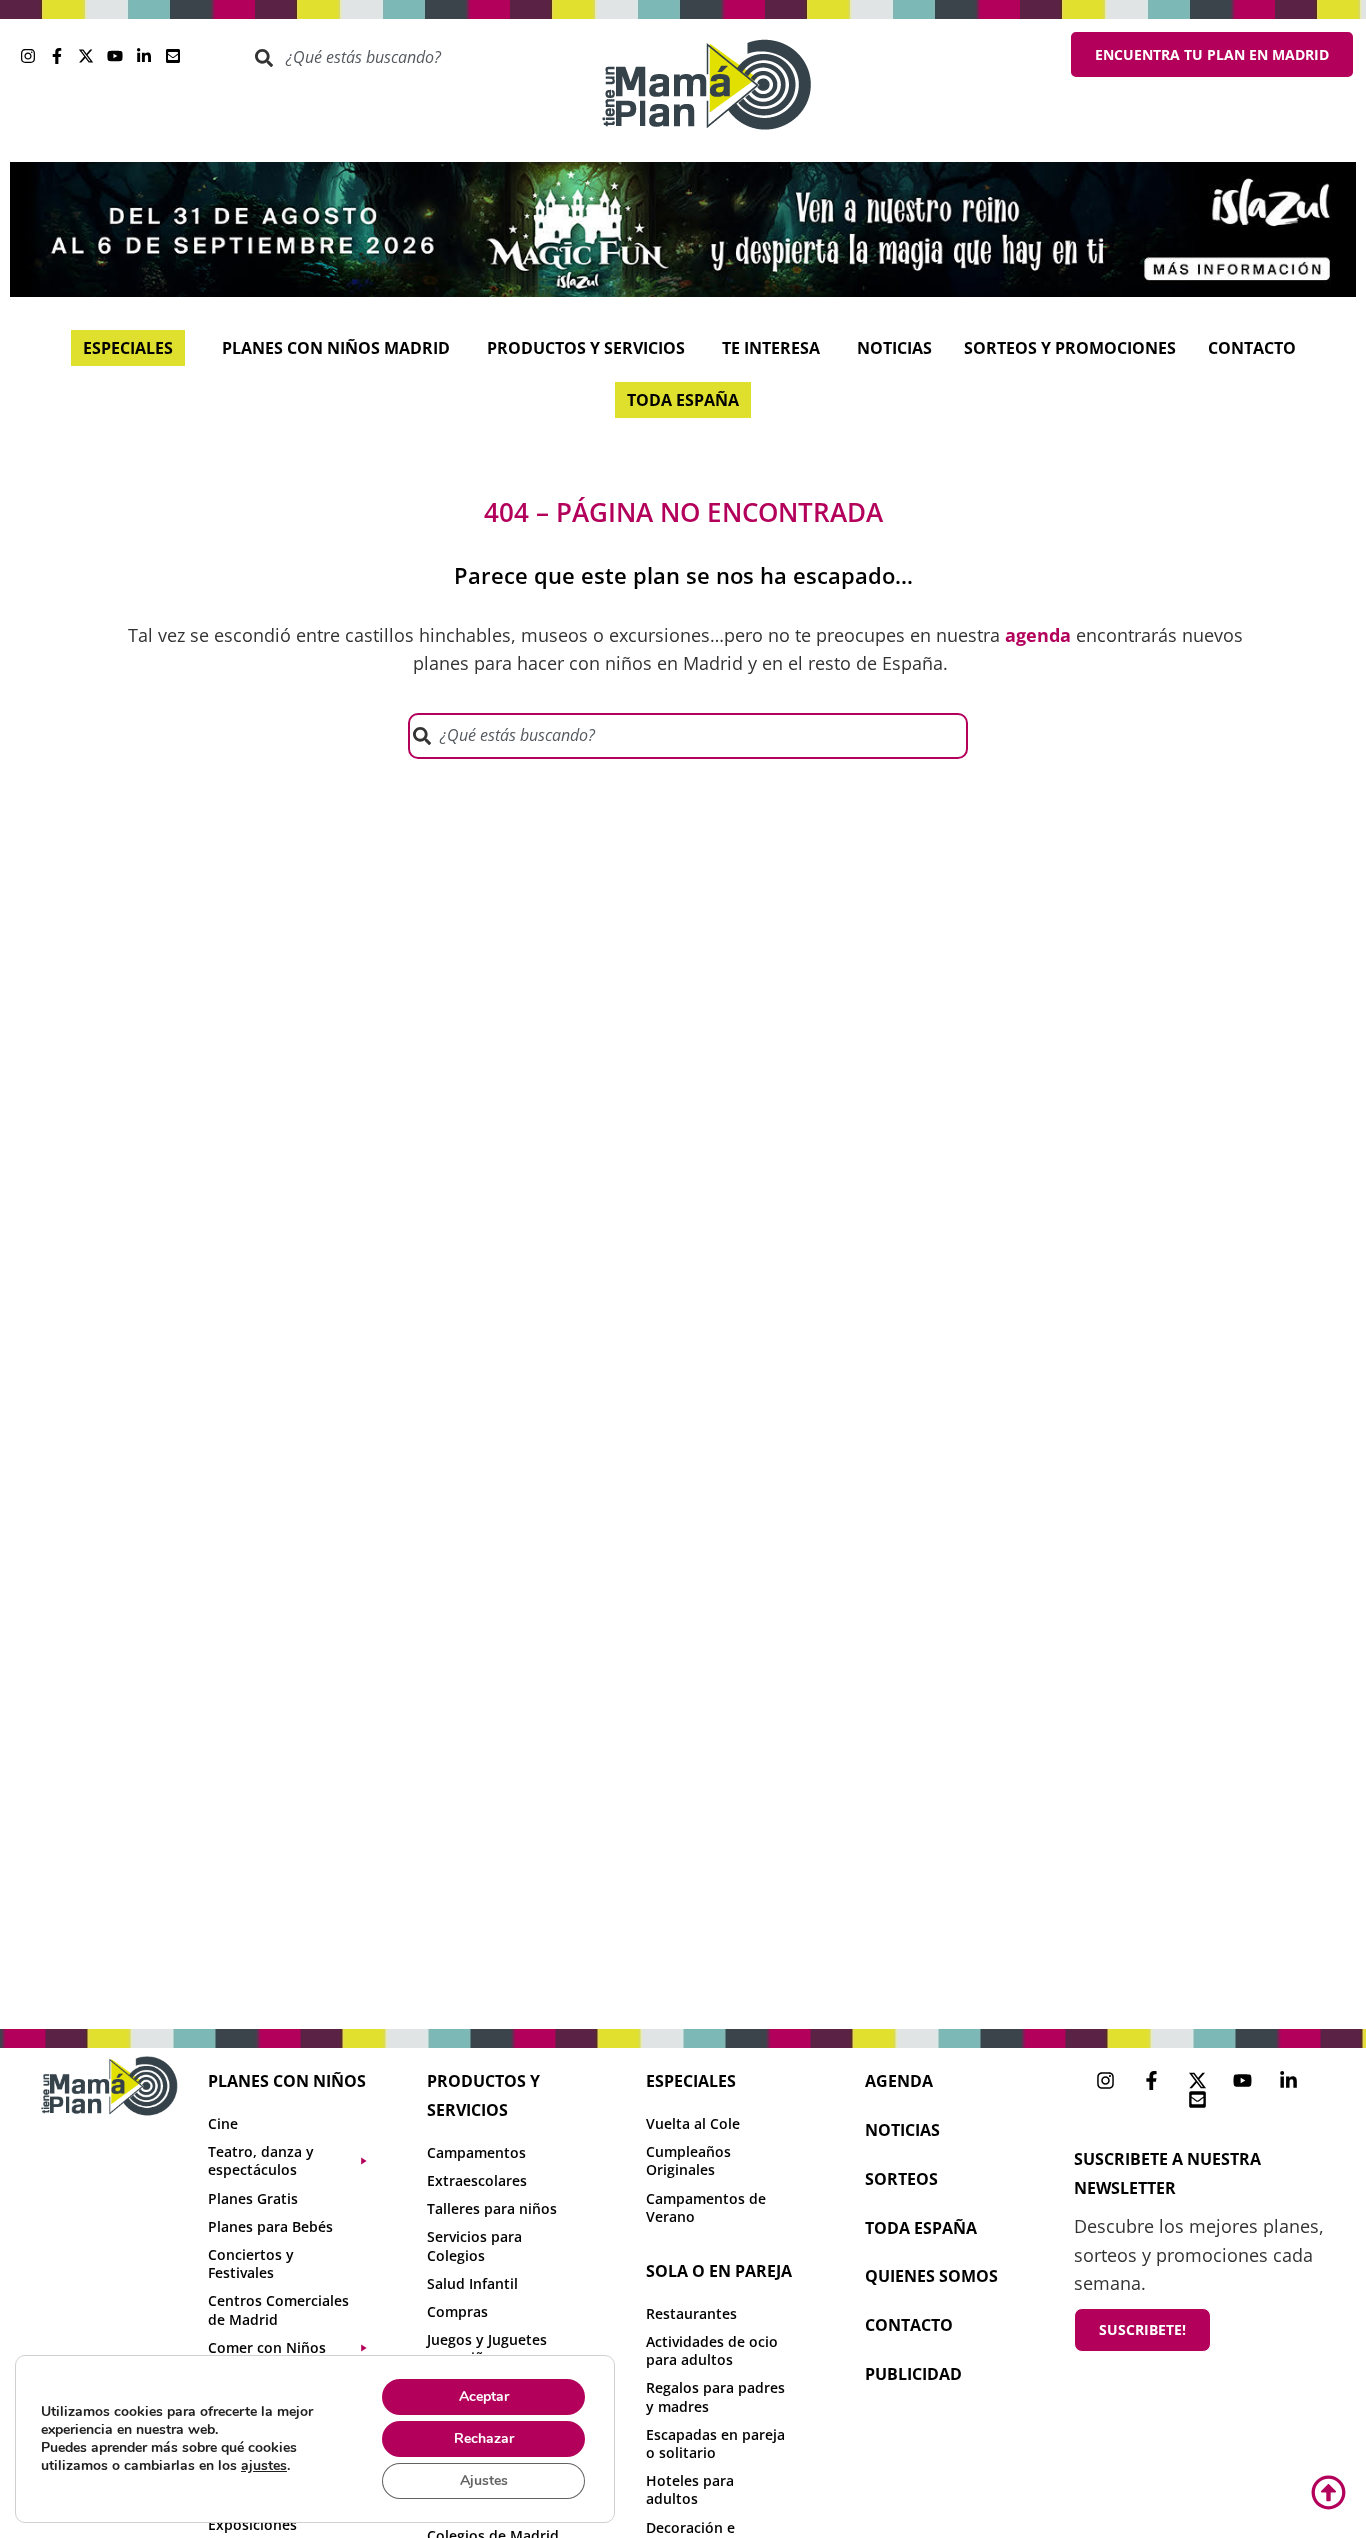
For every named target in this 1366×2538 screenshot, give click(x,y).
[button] (297, 2161)
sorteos (901, 2179)
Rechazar (484, 2438)
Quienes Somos (931, 2276)
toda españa (921, 2228)
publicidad (913, 2374)
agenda (899, 2081)
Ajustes (484, 2480)
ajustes (264, 2466)
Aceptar (484, 2396)
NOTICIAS (902, 2130)
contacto (909, 2325)
